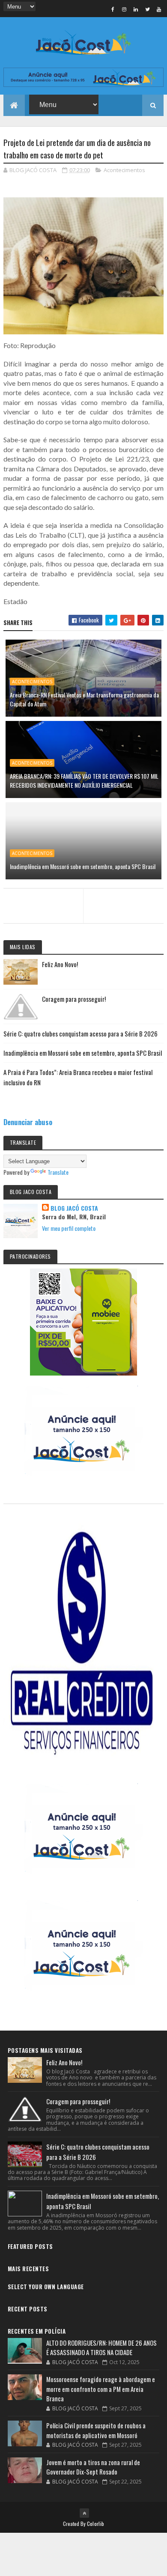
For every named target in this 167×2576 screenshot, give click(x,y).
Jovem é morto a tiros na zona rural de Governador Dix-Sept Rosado (93, 2467)
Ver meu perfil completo (69, 1228)
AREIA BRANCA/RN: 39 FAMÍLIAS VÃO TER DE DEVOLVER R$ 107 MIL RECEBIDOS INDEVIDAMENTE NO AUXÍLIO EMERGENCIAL (84, 780)
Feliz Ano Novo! (60, 964)
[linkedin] (136, 9)
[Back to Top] (84, 2513)
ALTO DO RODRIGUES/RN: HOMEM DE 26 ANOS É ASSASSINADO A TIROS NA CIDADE (101, 2348)
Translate (58, 1172)
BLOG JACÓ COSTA (74, 1208)
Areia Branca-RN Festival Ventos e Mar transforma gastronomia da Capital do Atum (84, 699)
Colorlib (95, 2524)
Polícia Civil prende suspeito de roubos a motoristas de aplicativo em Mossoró (96, 2430)
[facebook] (113, 9)
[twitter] (147, 9)
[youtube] (159, 9)
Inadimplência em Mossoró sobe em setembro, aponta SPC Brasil (83, 866)
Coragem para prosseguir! (74, 999)
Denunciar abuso (28, 1122)
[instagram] (124, 9)
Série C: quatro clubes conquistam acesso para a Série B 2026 (81, 1033)
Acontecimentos (124, 170)
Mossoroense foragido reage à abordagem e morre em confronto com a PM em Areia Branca (101, 2389)
